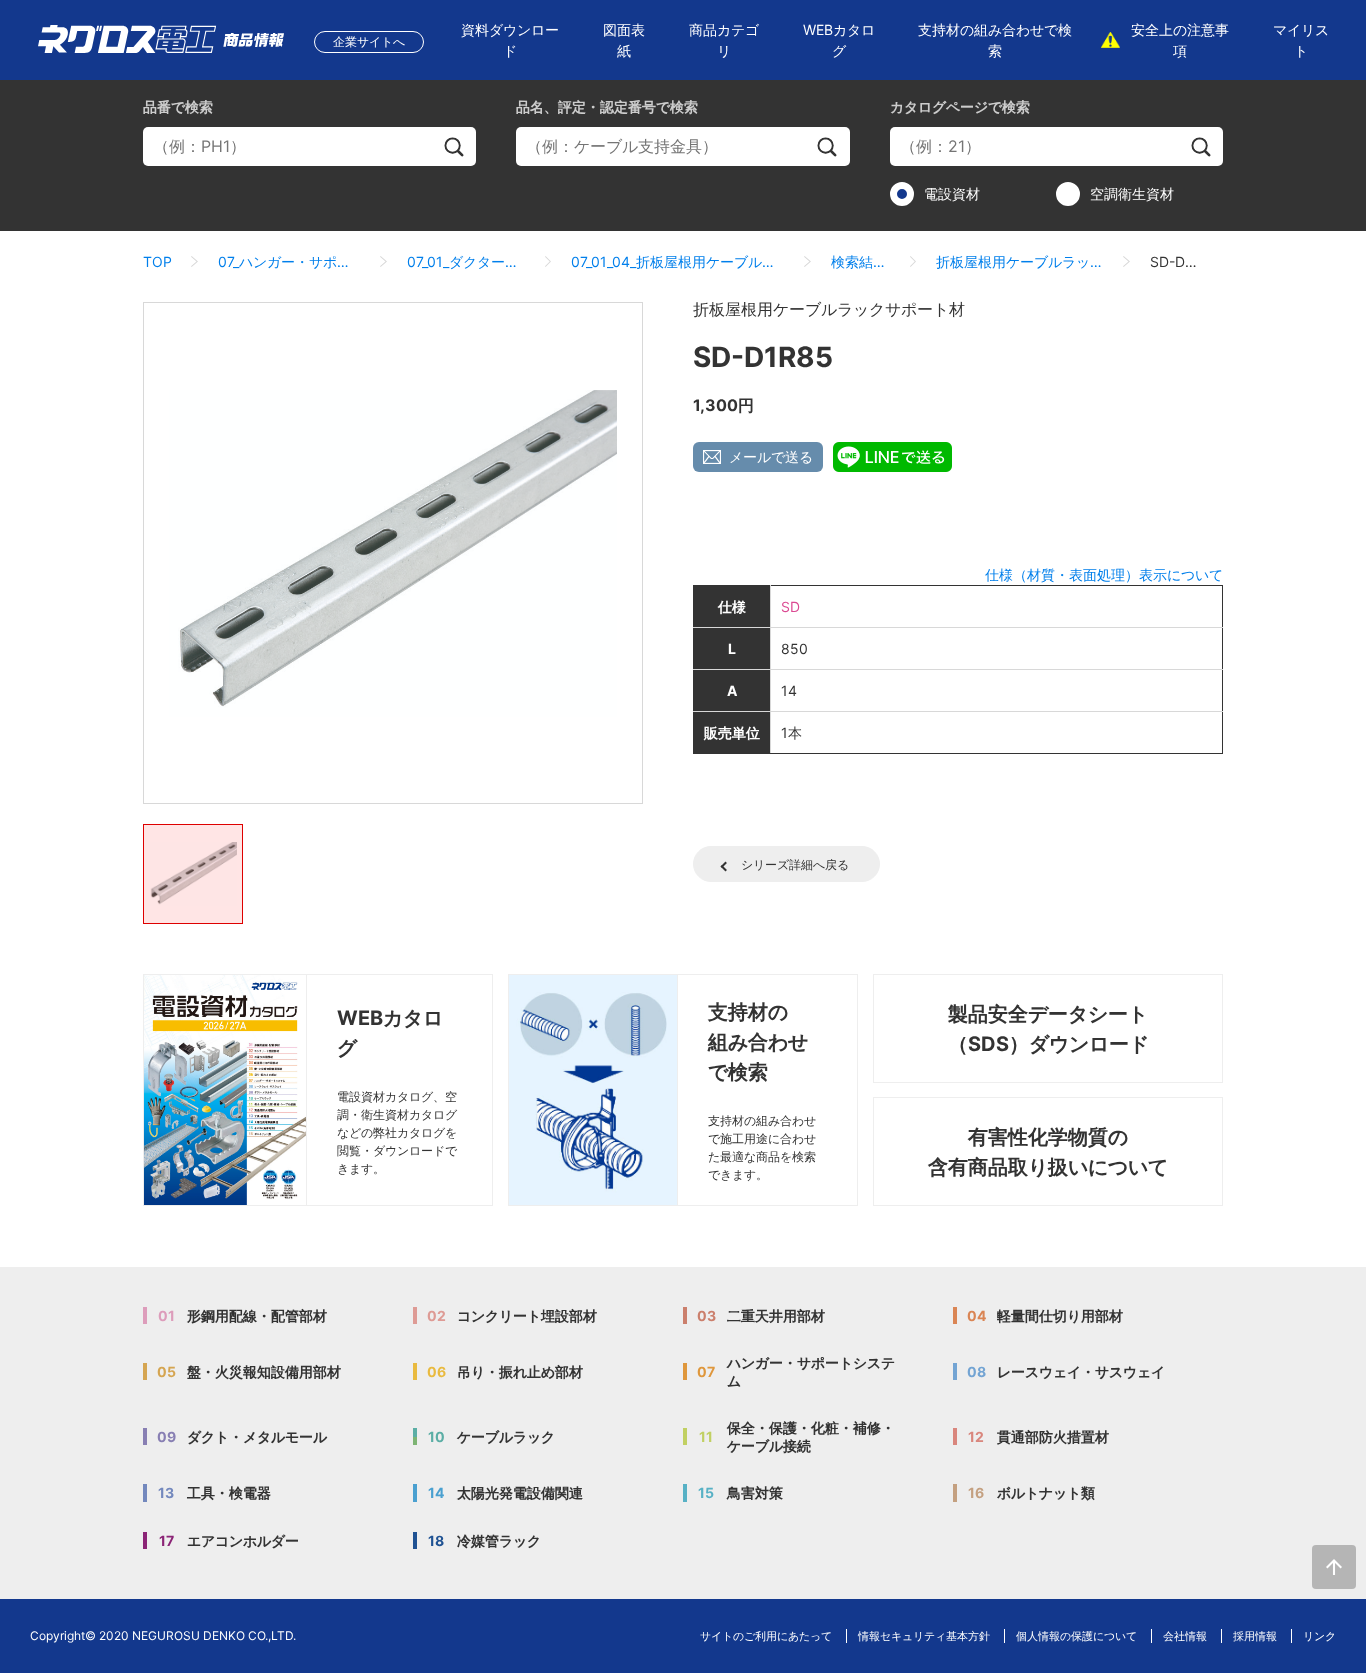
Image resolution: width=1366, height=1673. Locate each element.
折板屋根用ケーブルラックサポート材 (1020, 261)
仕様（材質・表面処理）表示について (1104, 574)
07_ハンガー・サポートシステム (289, 261)
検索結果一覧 (860, 261)
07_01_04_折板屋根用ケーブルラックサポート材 (678, 261)
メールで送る (771, 456)
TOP (157, 261)
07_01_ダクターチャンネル (466, 261)
